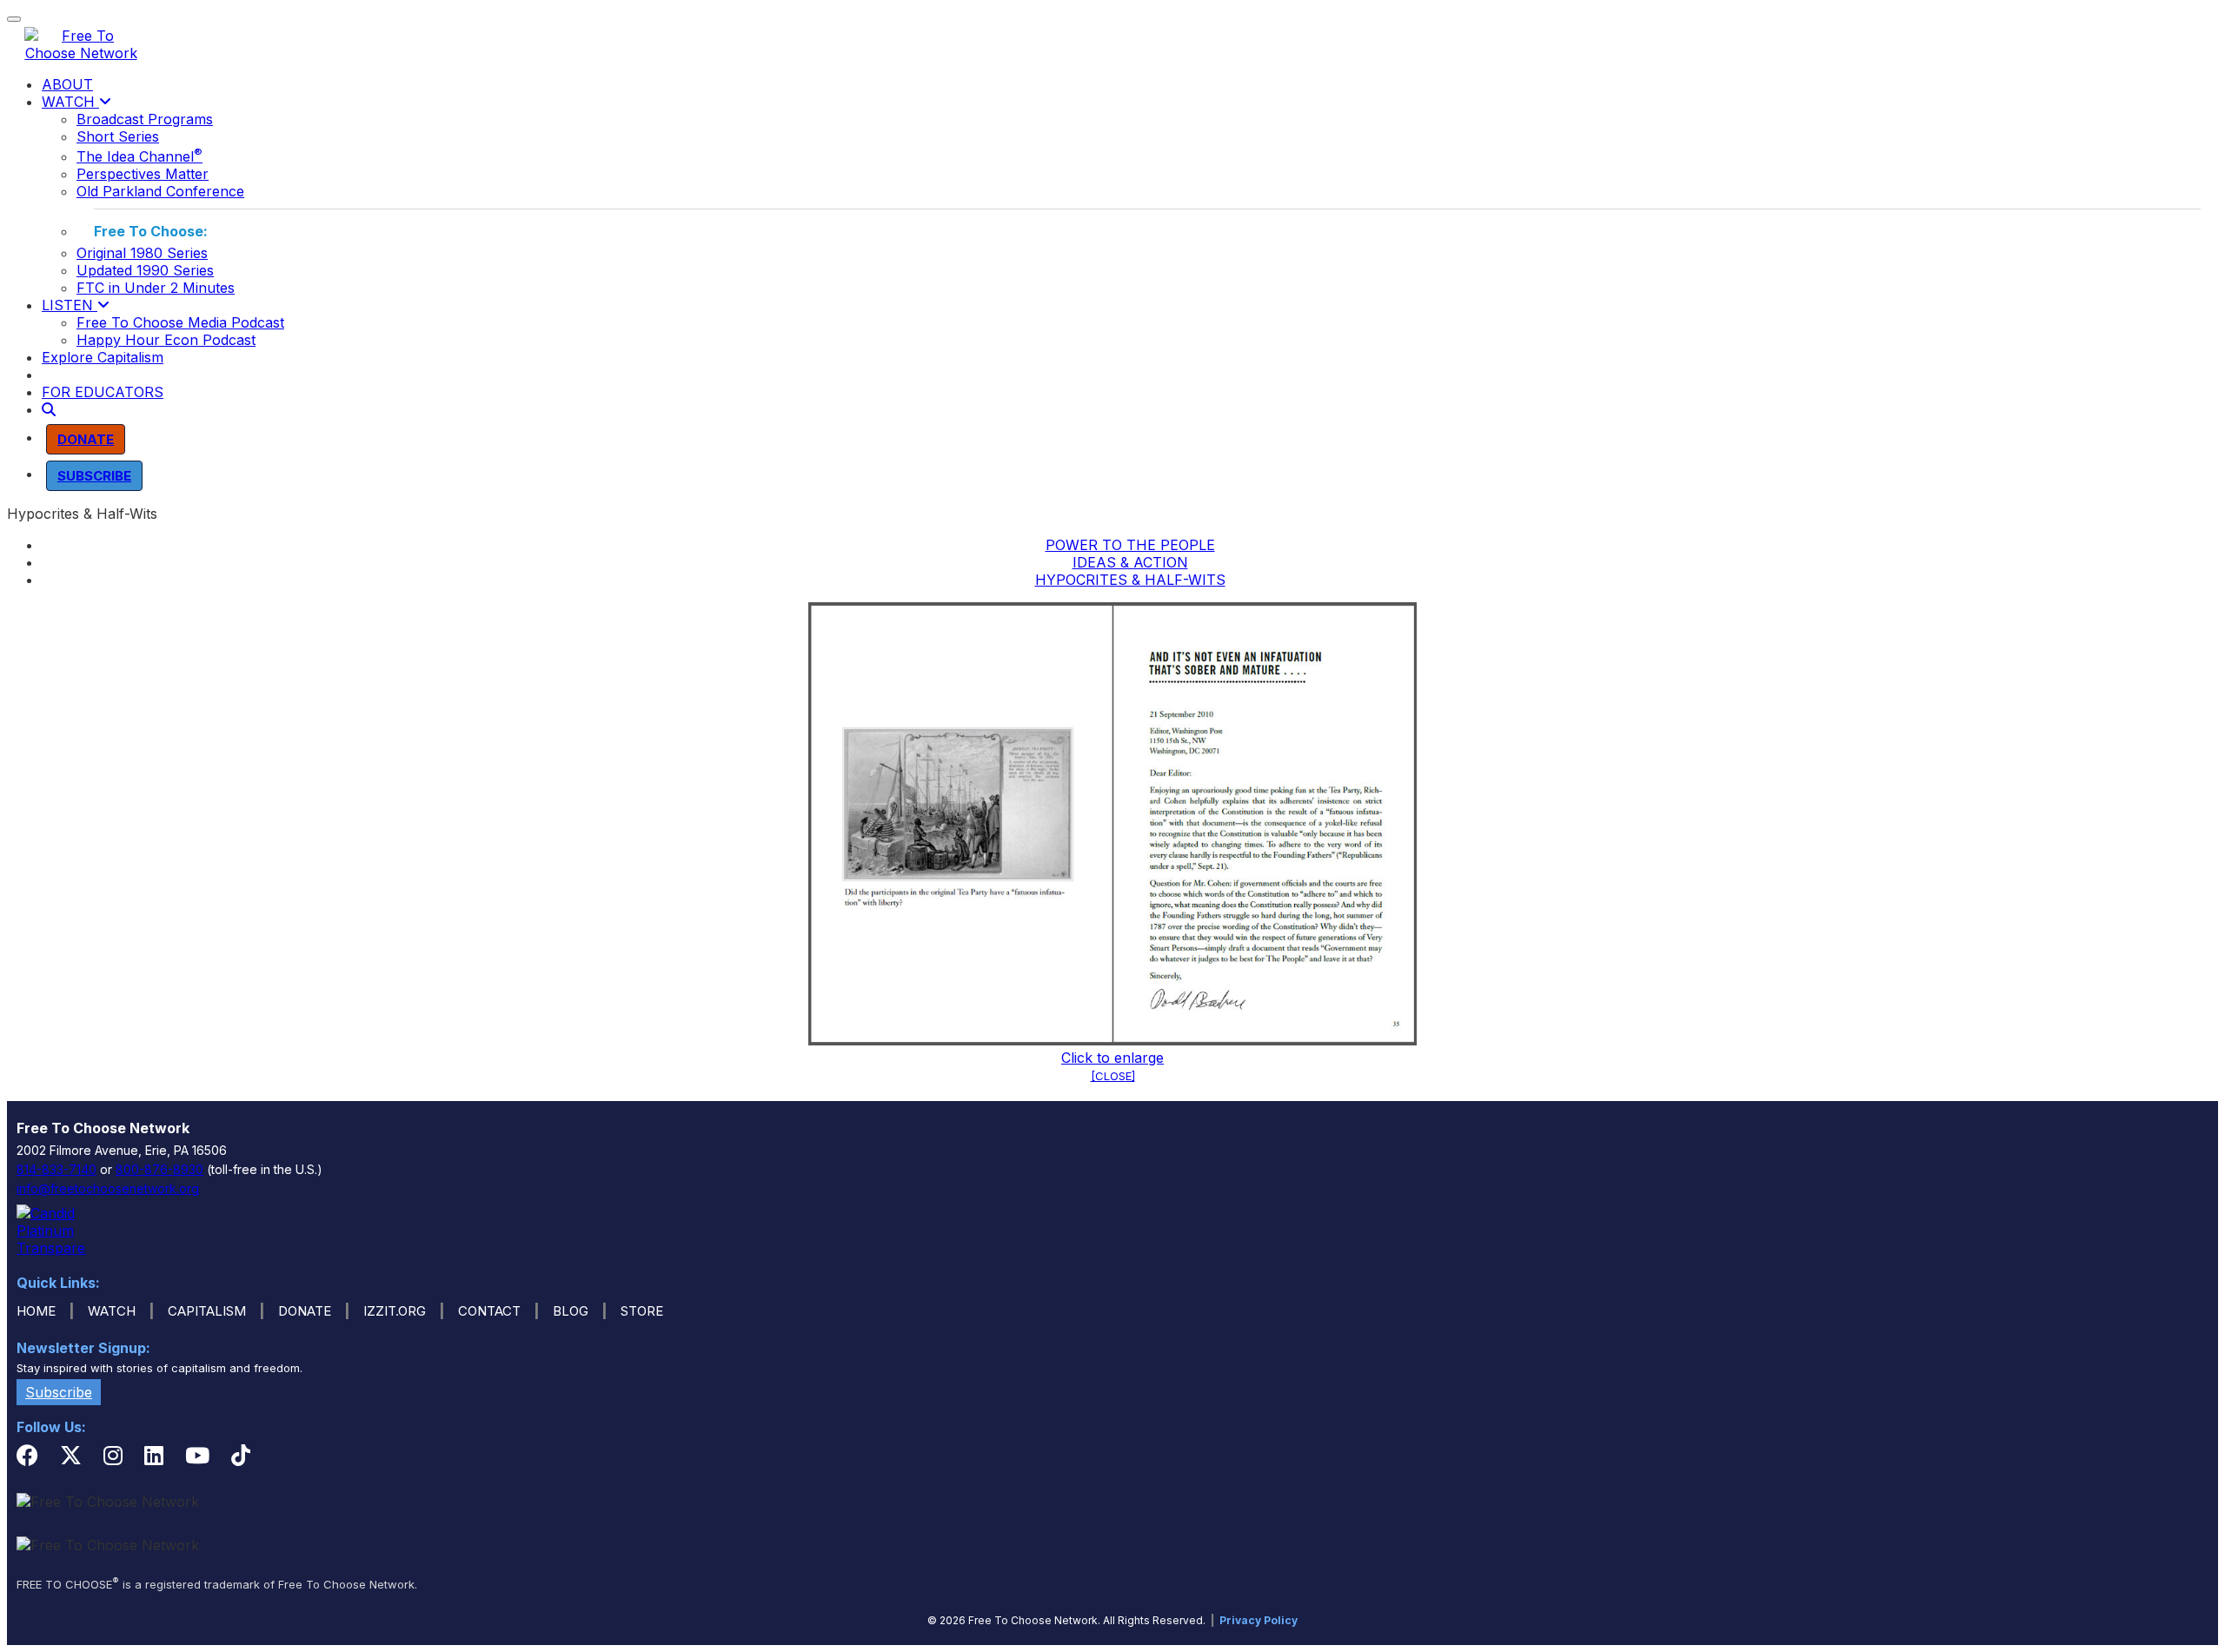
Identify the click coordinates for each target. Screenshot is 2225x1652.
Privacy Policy (1259, 1620)
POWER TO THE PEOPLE (1130, 545)
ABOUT (67, 84)
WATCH (70, 102)
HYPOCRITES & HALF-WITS (1130, 580)
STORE (642, 1311)
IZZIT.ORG (395, 1311)
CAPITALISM (207, 1311)
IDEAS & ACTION (1130, 562)
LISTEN (70, 305)
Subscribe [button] (59, 1392)
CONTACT (489, 1311)
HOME (36, 1311)
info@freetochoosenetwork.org (108, 1188)
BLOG (571, 1311)
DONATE (305, 1311)
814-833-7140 (56, 1169)
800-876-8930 (159, 1169)
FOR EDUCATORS (103, 392)
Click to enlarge (1112, 1058)
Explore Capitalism (103, 357)
